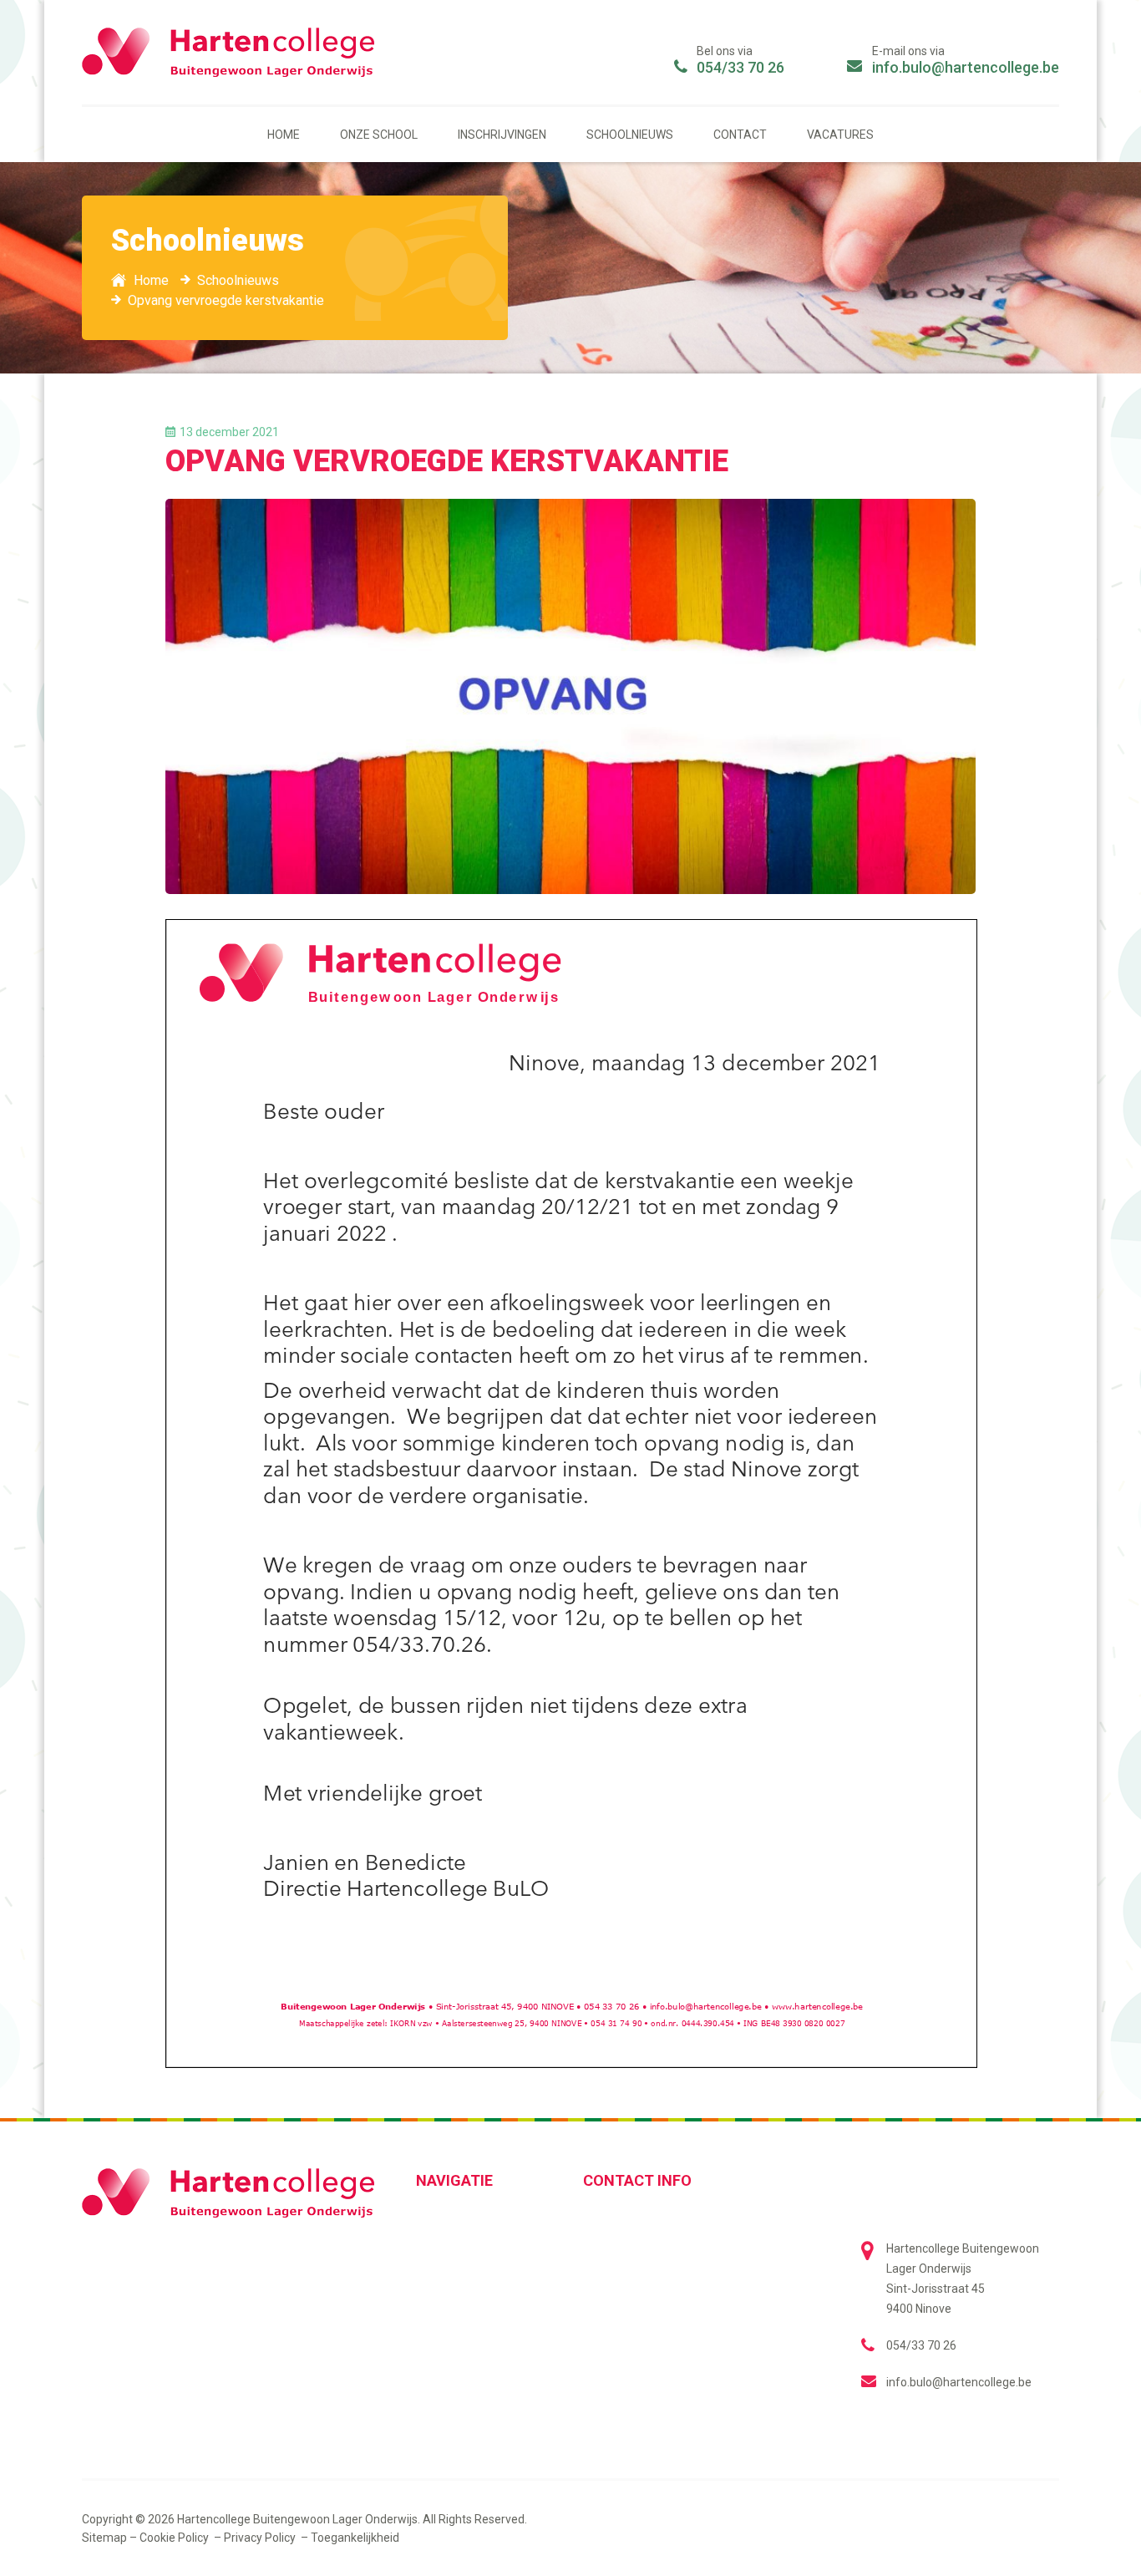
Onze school (379, 135)
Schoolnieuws (630, 135)
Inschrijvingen (502, 135)
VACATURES (840, 135)
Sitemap (104, 2538)
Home (284, 135)
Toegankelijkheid (355, 2538)
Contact (740, 135)
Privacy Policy (261, 2538)
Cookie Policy (175, 2538)
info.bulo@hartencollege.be (966, 67)
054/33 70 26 (740, 67)
